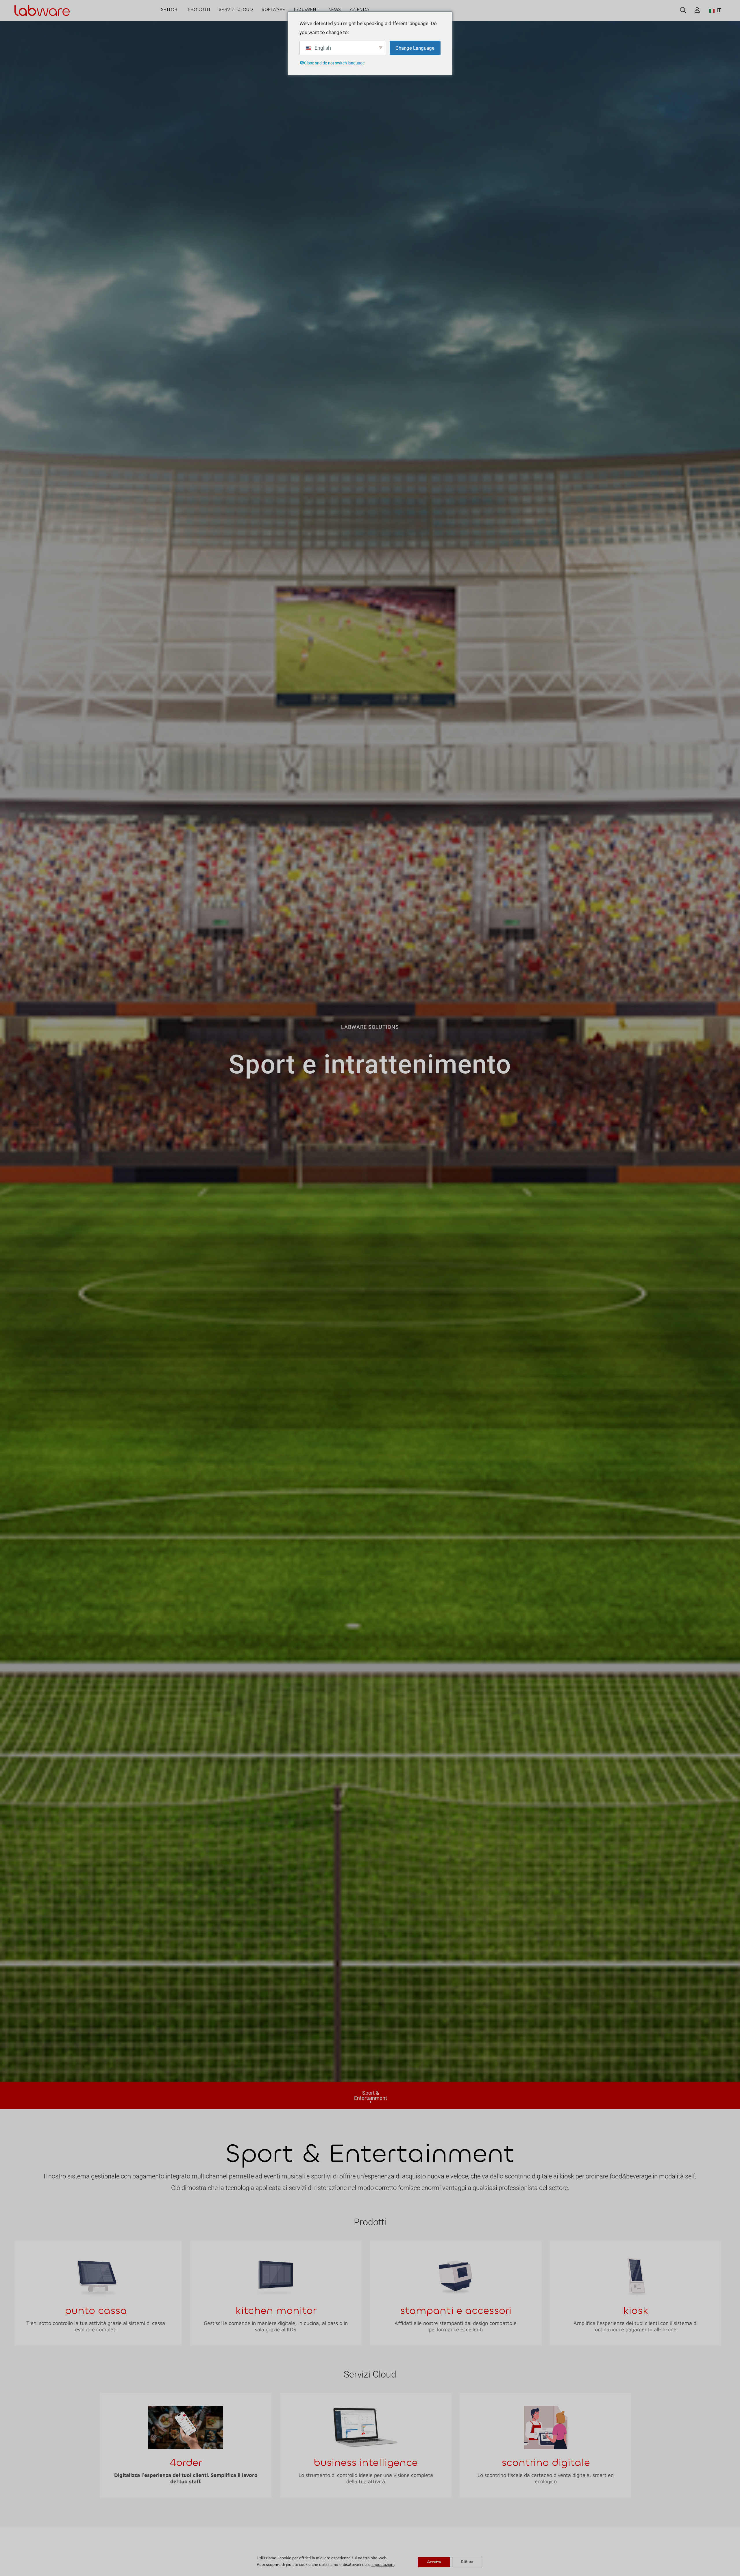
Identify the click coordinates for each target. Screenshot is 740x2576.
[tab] (370, 2095)
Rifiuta (467, 2562)
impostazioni (383, 2565)
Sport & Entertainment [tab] (371, 2096)
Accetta (434, 2562)
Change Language (415, 48)
